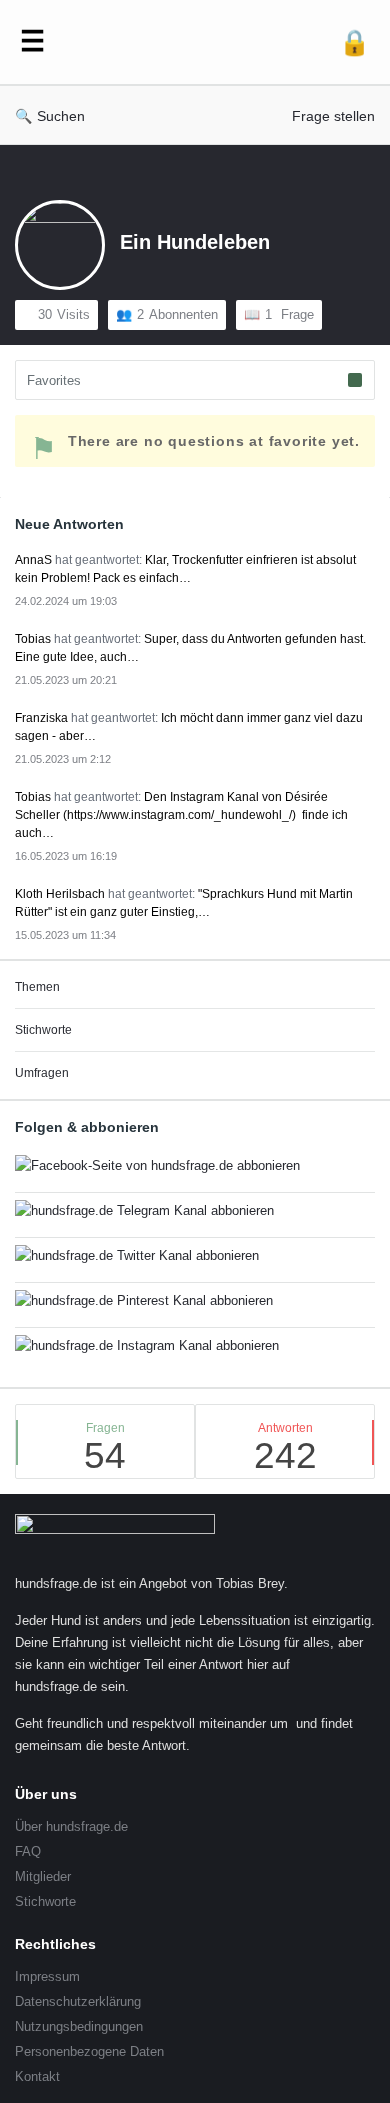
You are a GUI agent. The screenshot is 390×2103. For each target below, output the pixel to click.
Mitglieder (43, 1876)
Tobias (33, 639)
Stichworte (43, 1030)
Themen (37, 987)
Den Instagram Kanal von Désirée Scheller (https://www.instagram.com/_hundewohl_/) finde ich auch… (181, 815)
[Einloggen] (354, 42)
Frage (289, 314)
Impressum (47, 1976)
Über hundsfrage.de (71, 1826)
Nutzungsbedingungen (79, 2026)
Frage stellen (333, 116)
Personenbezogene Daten (89, 2051)
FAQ (28, 1851)
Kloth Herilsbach (60, 894)
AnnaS (33, 560)
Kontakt (37, 2076)
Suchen (61, 116)
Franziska (41, 718)
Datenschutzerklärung (78, 2001)
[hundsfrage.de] (192, 42)
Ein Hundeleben (195, 242)
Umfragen (42, 1073)
